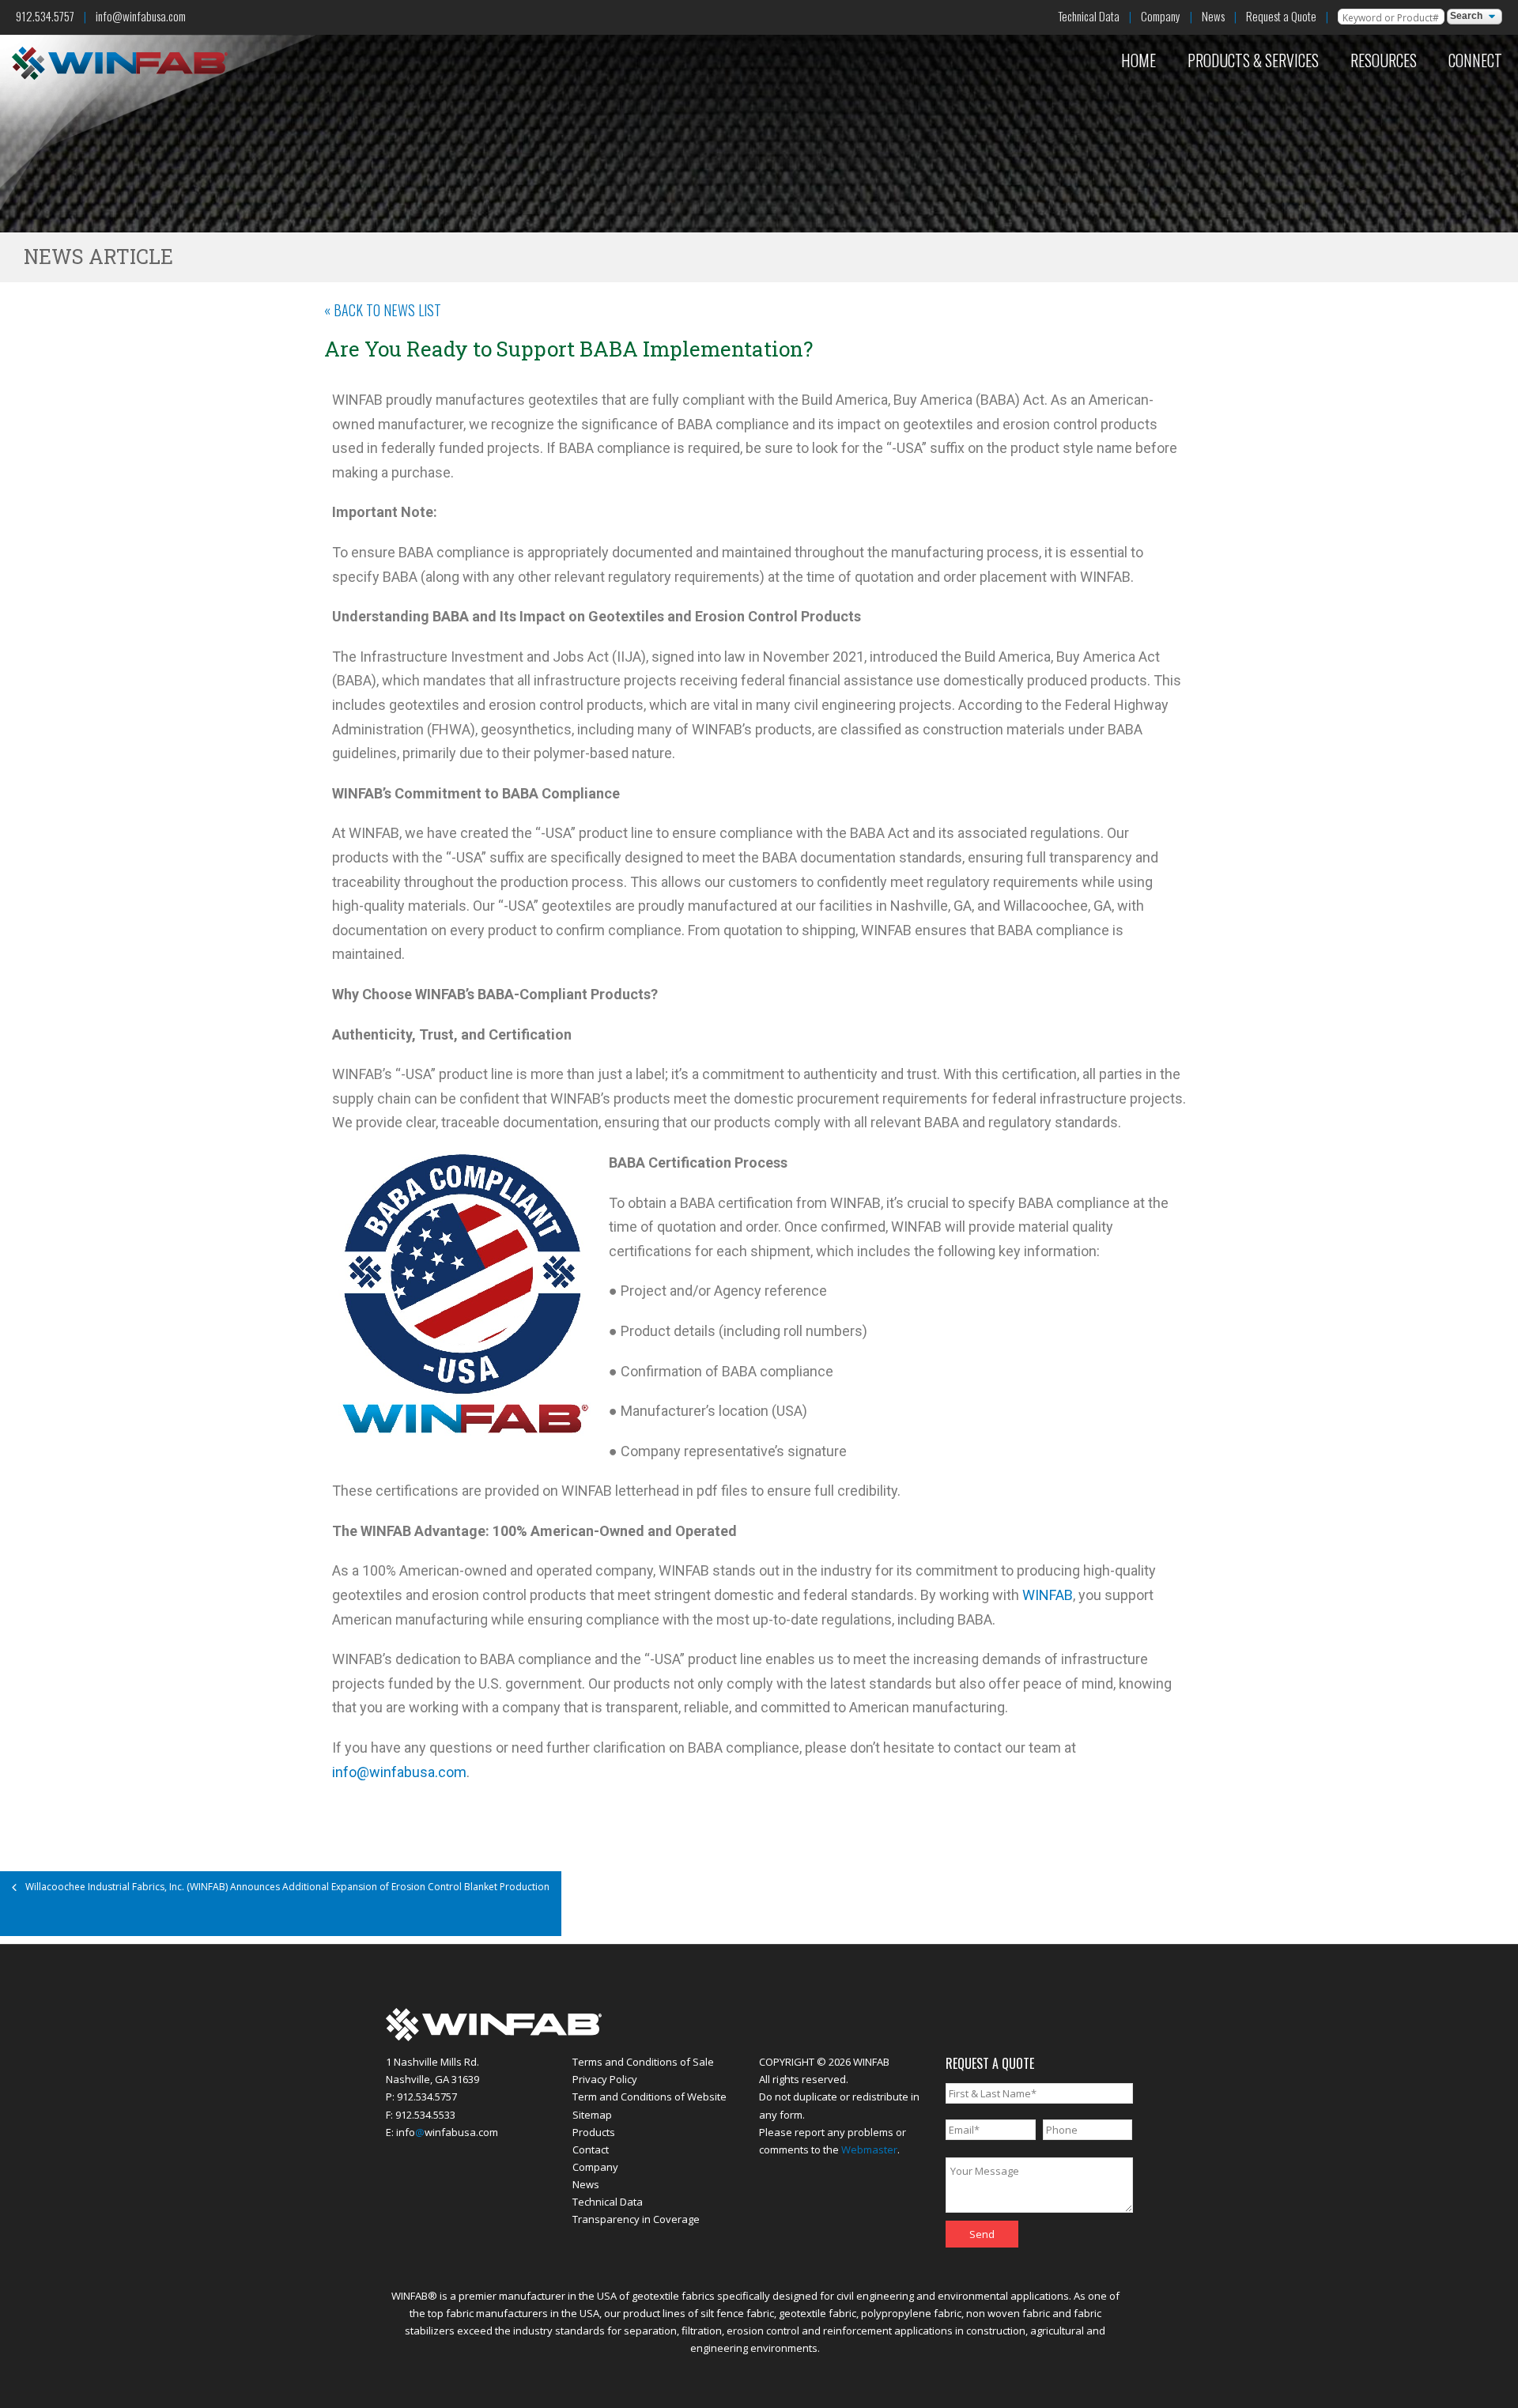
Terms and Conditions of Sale (643, 2062)
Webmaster (869, 2149)
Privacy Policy (605, 2079)
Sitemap (592, 2115)
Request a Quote (1281, 16)
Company (1161, 16)
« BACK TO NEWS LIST (383, 310)
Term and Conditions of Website (649, 2097)
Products (594, 2132)
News (1213, 16)
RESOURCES (1384, 60)
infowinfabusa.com (447, 2132)
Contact (591, 2149)
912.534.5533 (425, 2115)
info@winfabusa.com (141, 16)
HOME (1138, 60)
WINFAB (1048, 1595)
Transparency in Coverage (636, 2219)
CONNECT (1475, 60)
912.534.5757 (45, 16)
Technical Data (1089, 16)
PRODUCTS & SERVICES (1253, 60)
